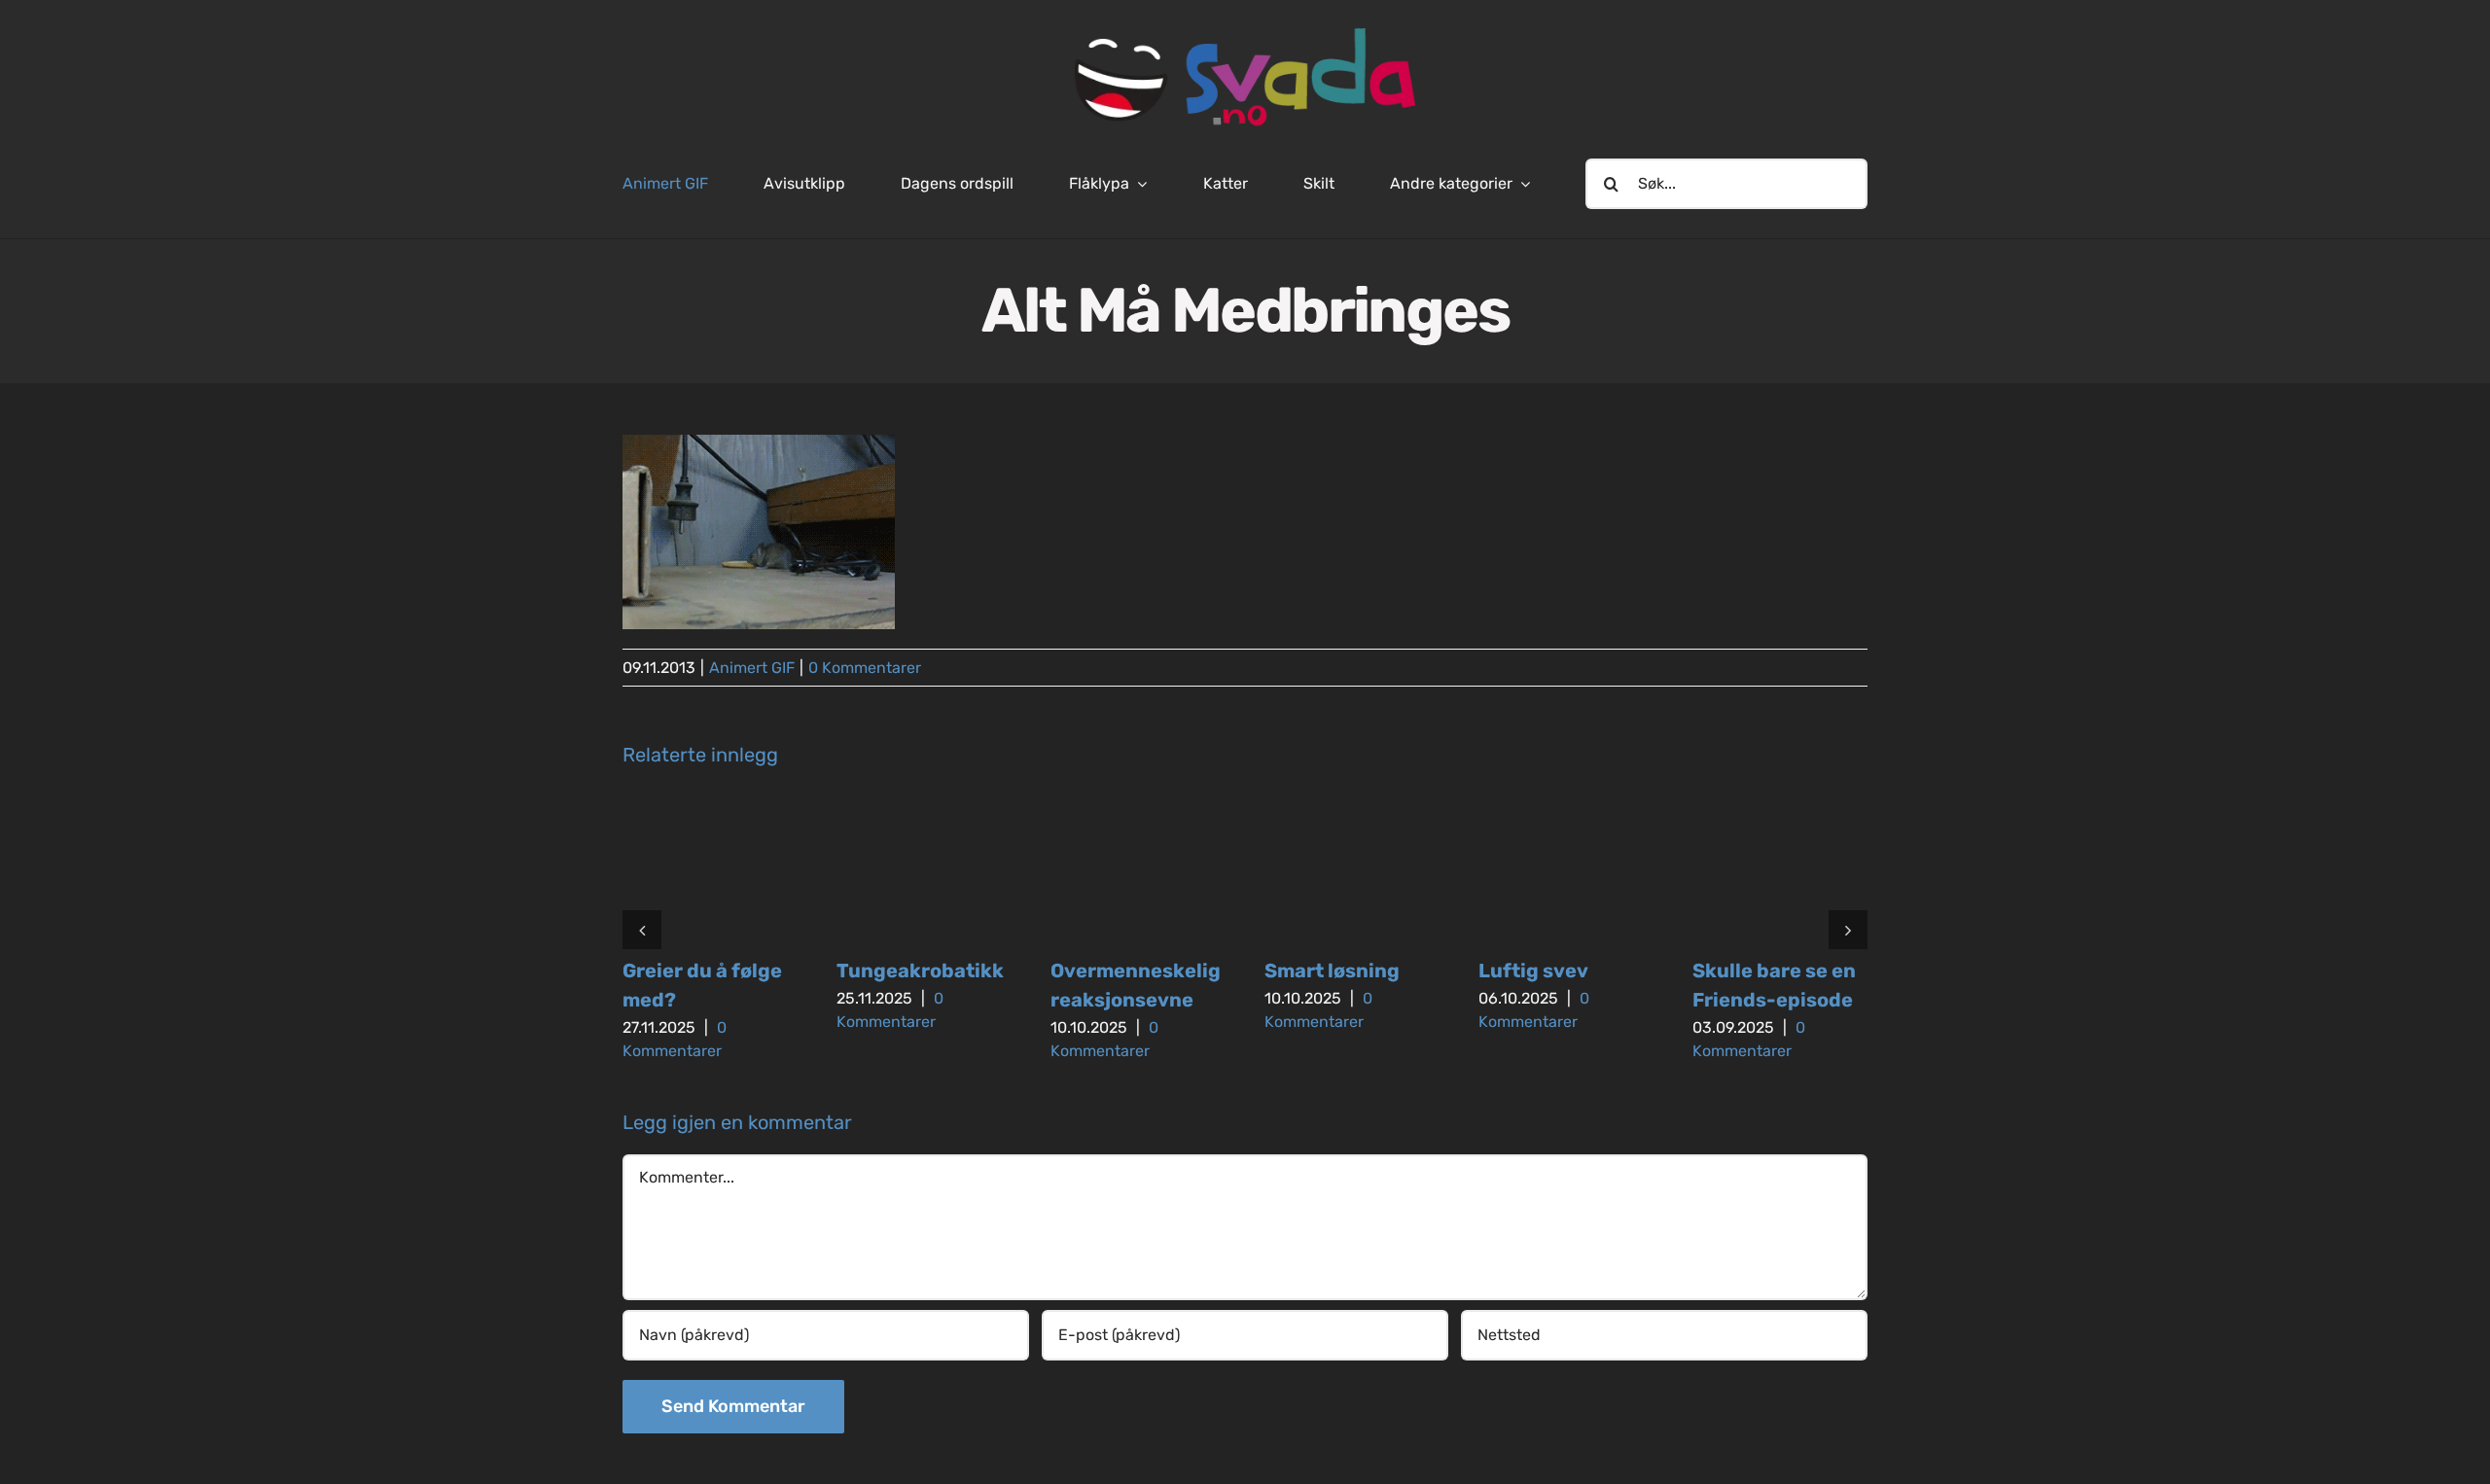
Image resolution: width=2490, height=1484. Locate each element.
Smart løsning (1332, 971)
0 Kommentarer (865, 668)
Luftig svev (1533, 971)
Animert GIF (752, 668)
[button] (642, 930)
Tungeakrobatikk (920, 971)
